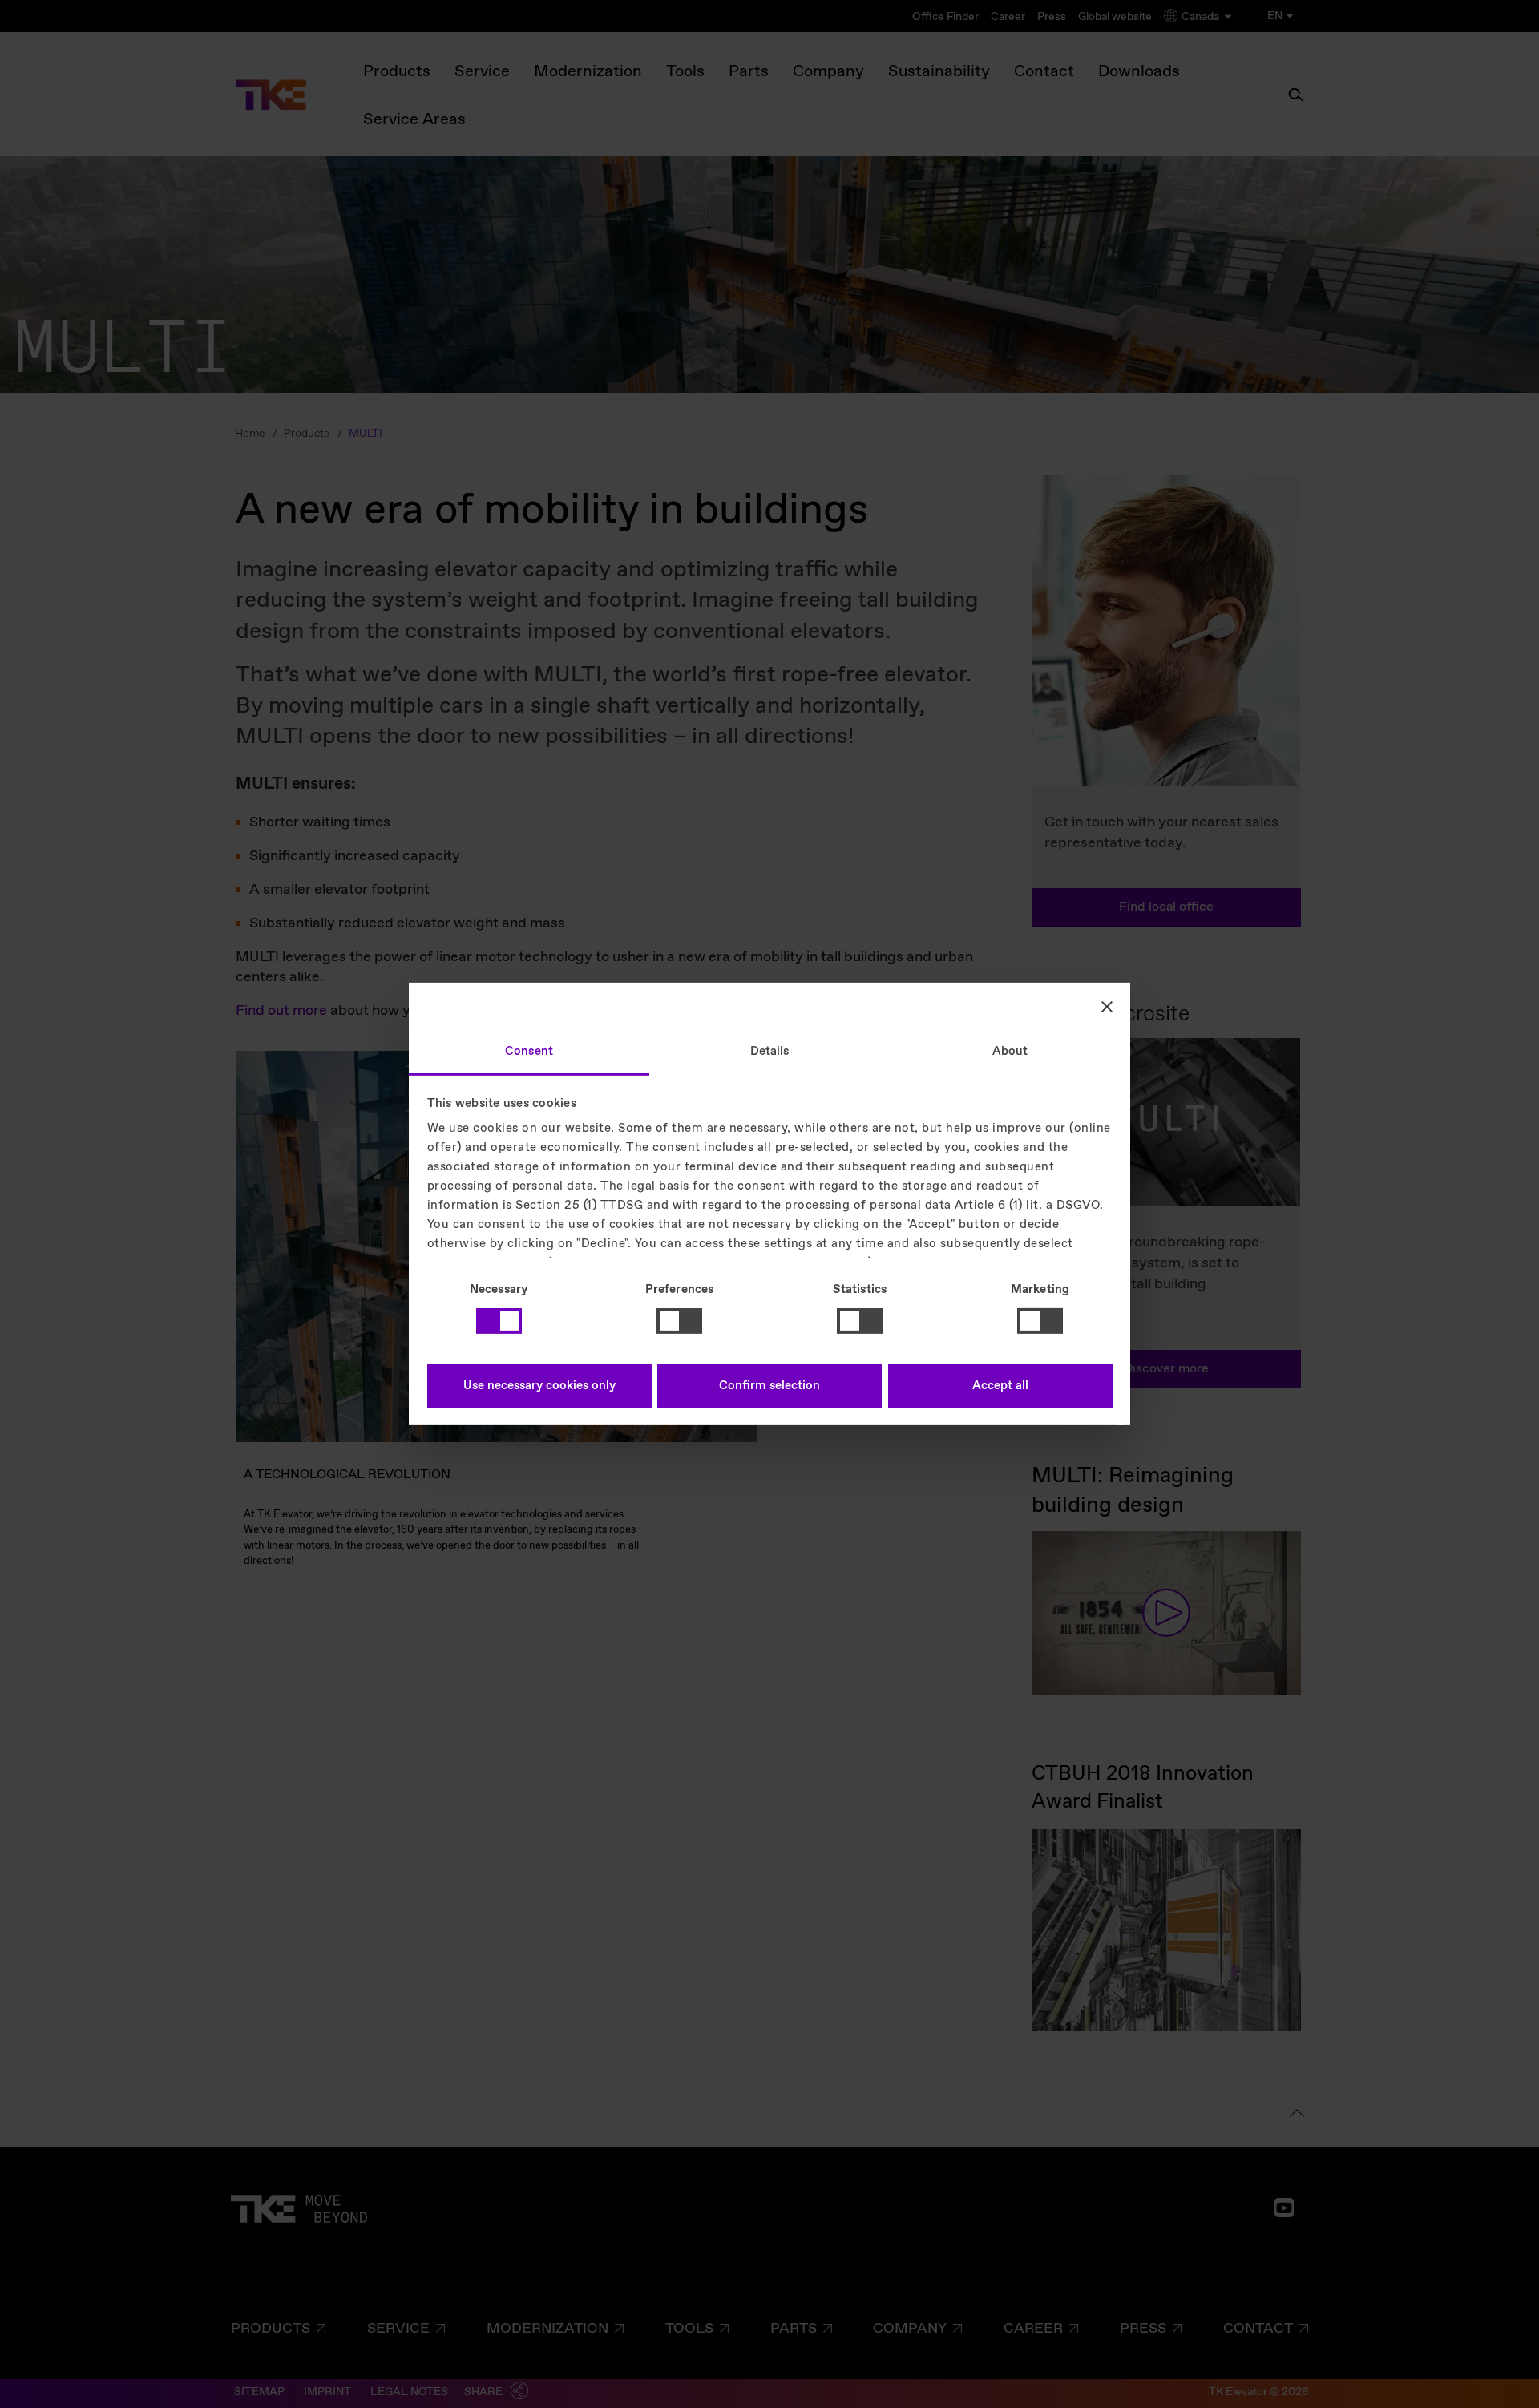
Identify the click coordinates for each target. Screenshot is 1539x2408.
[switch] (679, 1321)
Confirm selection (769, 1386)
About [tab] (1010, 1052)
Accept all (1000, 1386)
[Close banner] (1107, 1006)
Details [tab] (770, 1052)
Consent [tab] (529, 1052)
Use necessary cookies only (539, 1386)
